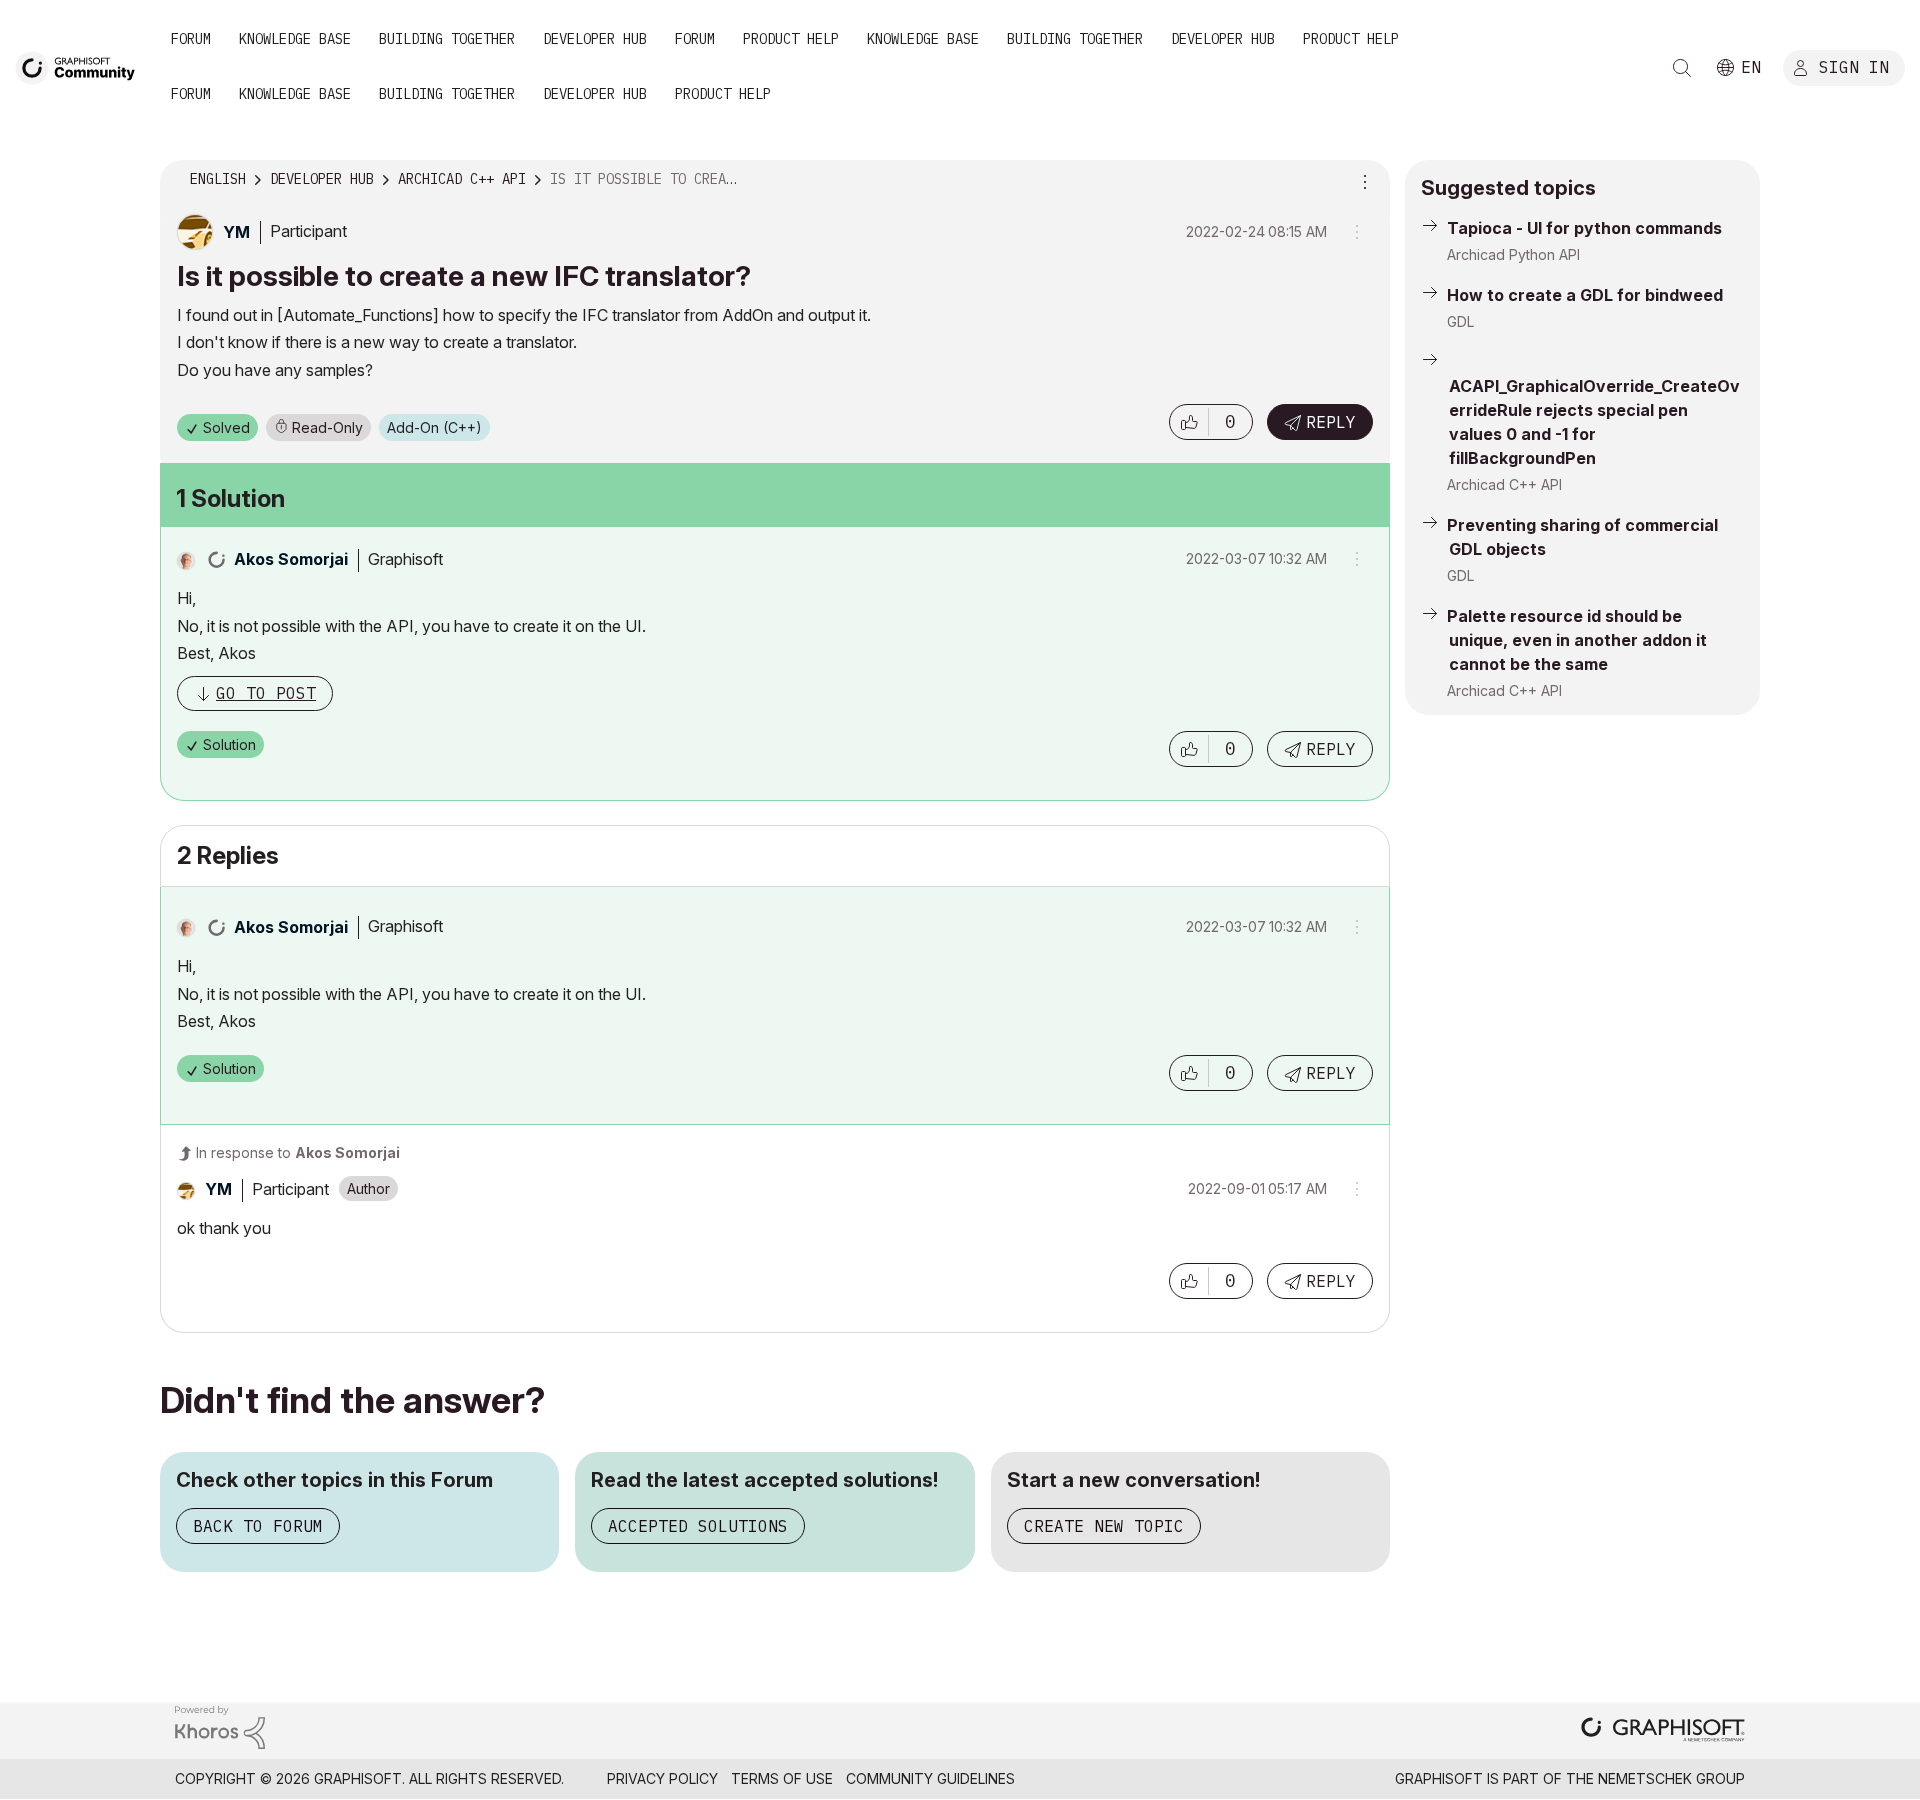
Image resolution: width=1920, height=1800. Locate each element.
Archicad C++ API (1504, 484)
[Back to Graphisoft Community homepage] (82, 66)
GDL (1460, 321)
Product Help (791, 39)
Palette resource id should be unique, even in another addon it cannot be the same (1577, 640)
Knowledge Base (295, 39)
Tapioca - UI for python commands (1584, 228)
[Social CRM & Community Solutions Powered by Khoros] (220, 1725)
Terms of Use (782, 1778)
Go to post (266, 693)
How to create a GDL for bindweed (1585, 295)
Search (1682, 68)
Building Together (447, 39)
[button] (1189, 422)
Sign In (1854, 67)
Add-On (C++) (434, 427)
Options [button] (1362, 180)
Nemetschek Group (1671, 1778)
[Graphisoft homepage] (1663, 1731)
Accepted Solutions (698, 1526)
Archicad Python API (1513, 254)
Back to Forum (258, 1526)
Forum (191, 39)
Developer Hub (595, 39)
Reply (1331, 422)
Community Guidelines (930, 1778)
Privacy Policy (662, 1778)
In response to (298, 1152)
